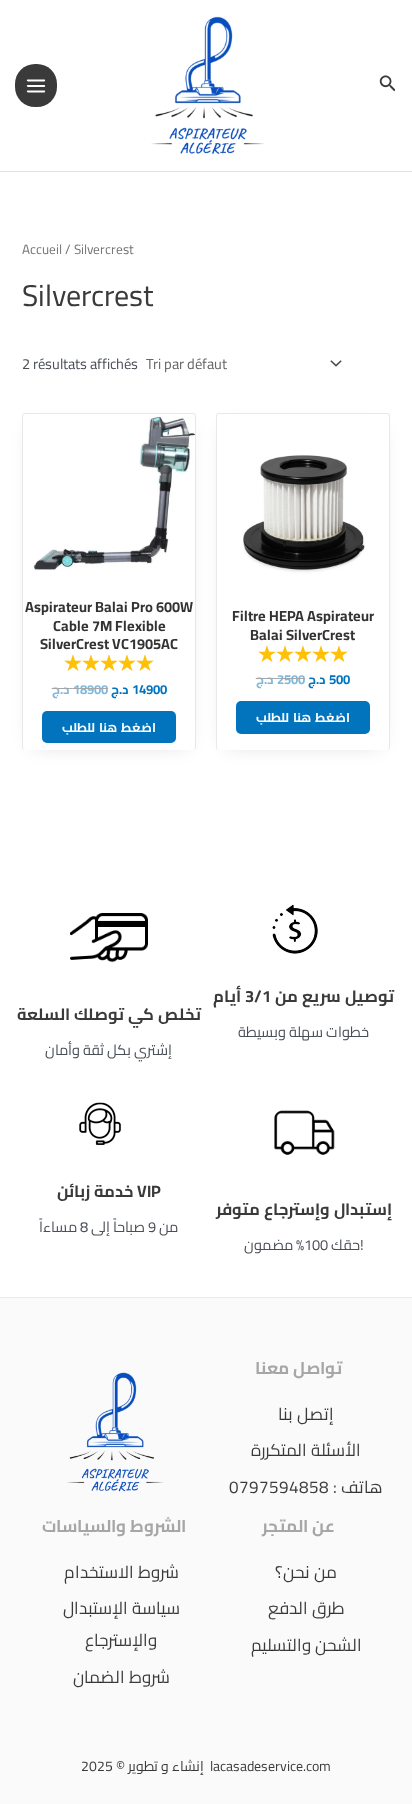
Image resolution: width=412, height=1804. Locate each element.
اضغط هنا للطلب (109, 727)
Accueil (42, 249)
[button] (388, 85)
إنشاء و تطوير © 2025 (144, 1766)
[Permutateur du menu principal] (36, 85)
